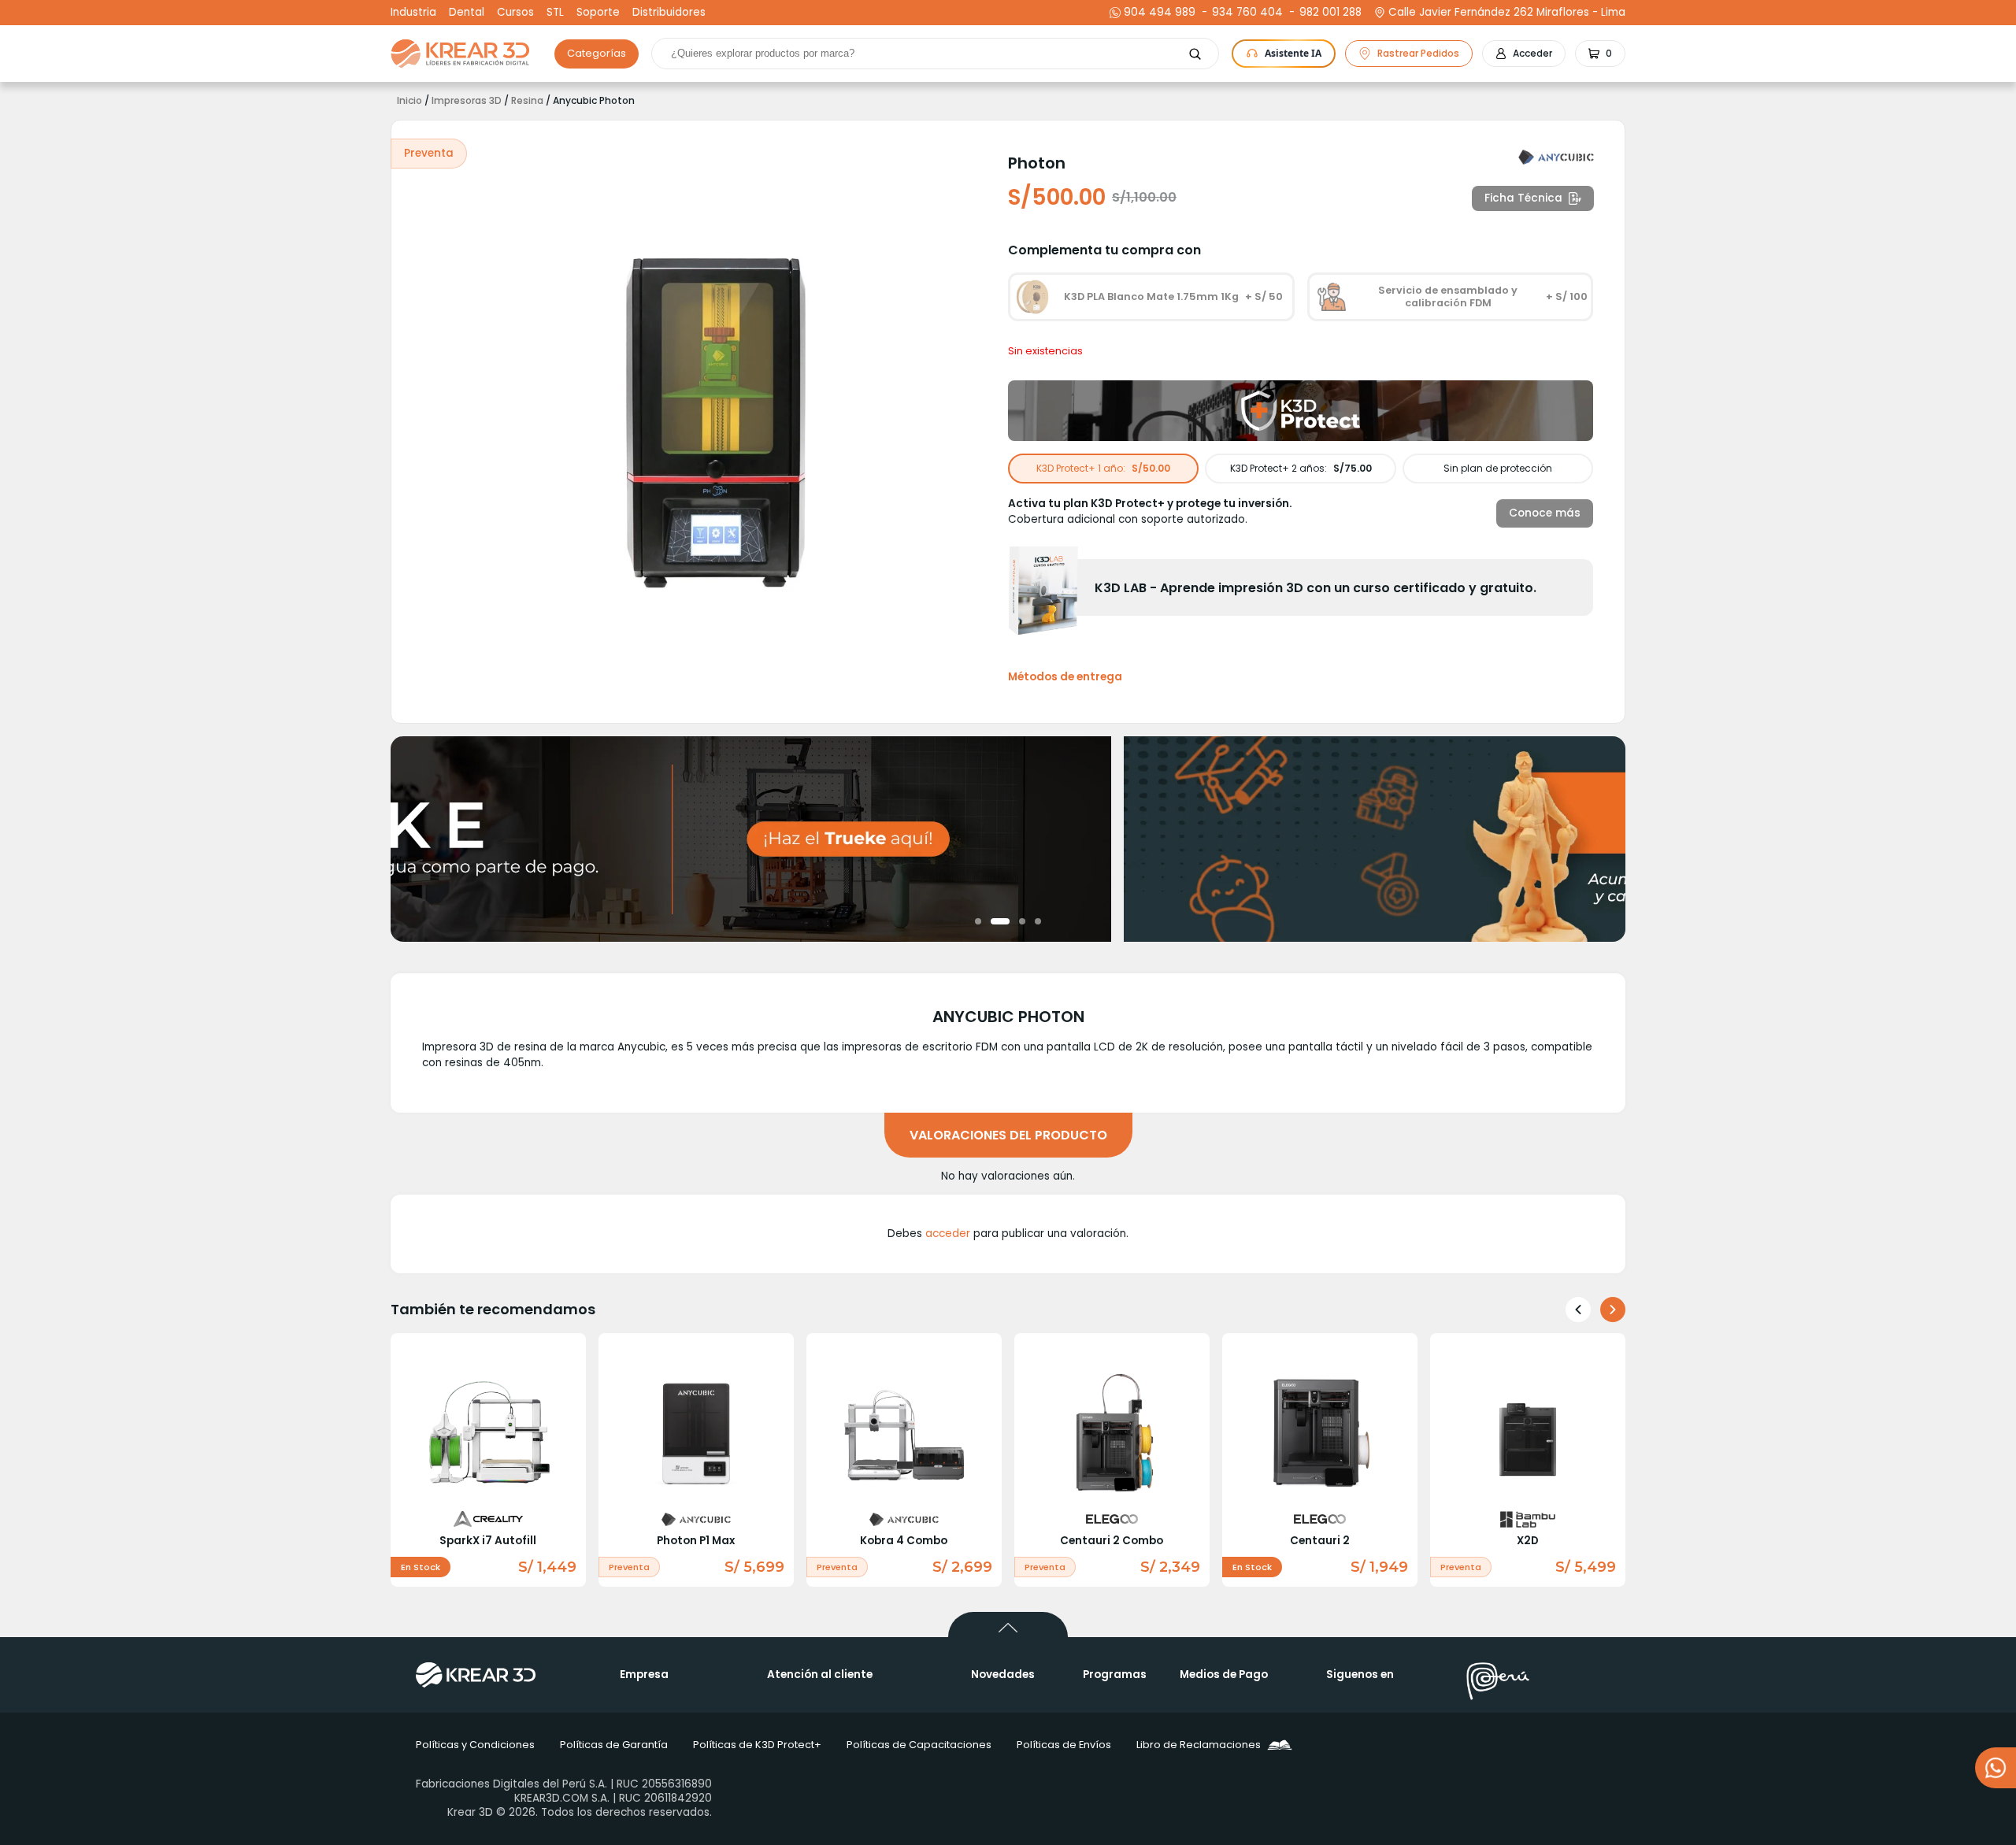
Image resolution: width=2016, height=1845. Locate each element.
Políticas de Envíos (1064, 1745)
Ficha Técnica (1523, 198)
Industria (413, 13)
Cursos (515, 13)
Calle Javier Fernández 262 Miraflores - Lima (1507, 13)
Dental (467, 13)
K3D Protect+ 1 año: (1103, 468)
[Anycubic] (1556, 157)
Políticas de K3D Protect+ (757, 1745)
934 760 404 (1245, 13)
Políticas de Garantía (614, 1745)
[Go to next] (1613, 1310)
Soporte (598, 13)
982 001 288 (1329, 13)
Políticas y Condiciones (475, 1745)
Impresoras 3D (467, 101)
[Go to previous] (1578, 1310)
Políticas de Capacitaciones (919, 1745)
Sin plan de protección (1498, 468)
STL (555, 13)
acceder (948, 1234)
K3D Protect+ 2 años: (1301, 468)
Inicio (409, 101)
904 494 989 (1160, 13)
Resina (527, 101)
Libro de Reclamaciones (1199, 1745)
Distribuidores (669, 13)
